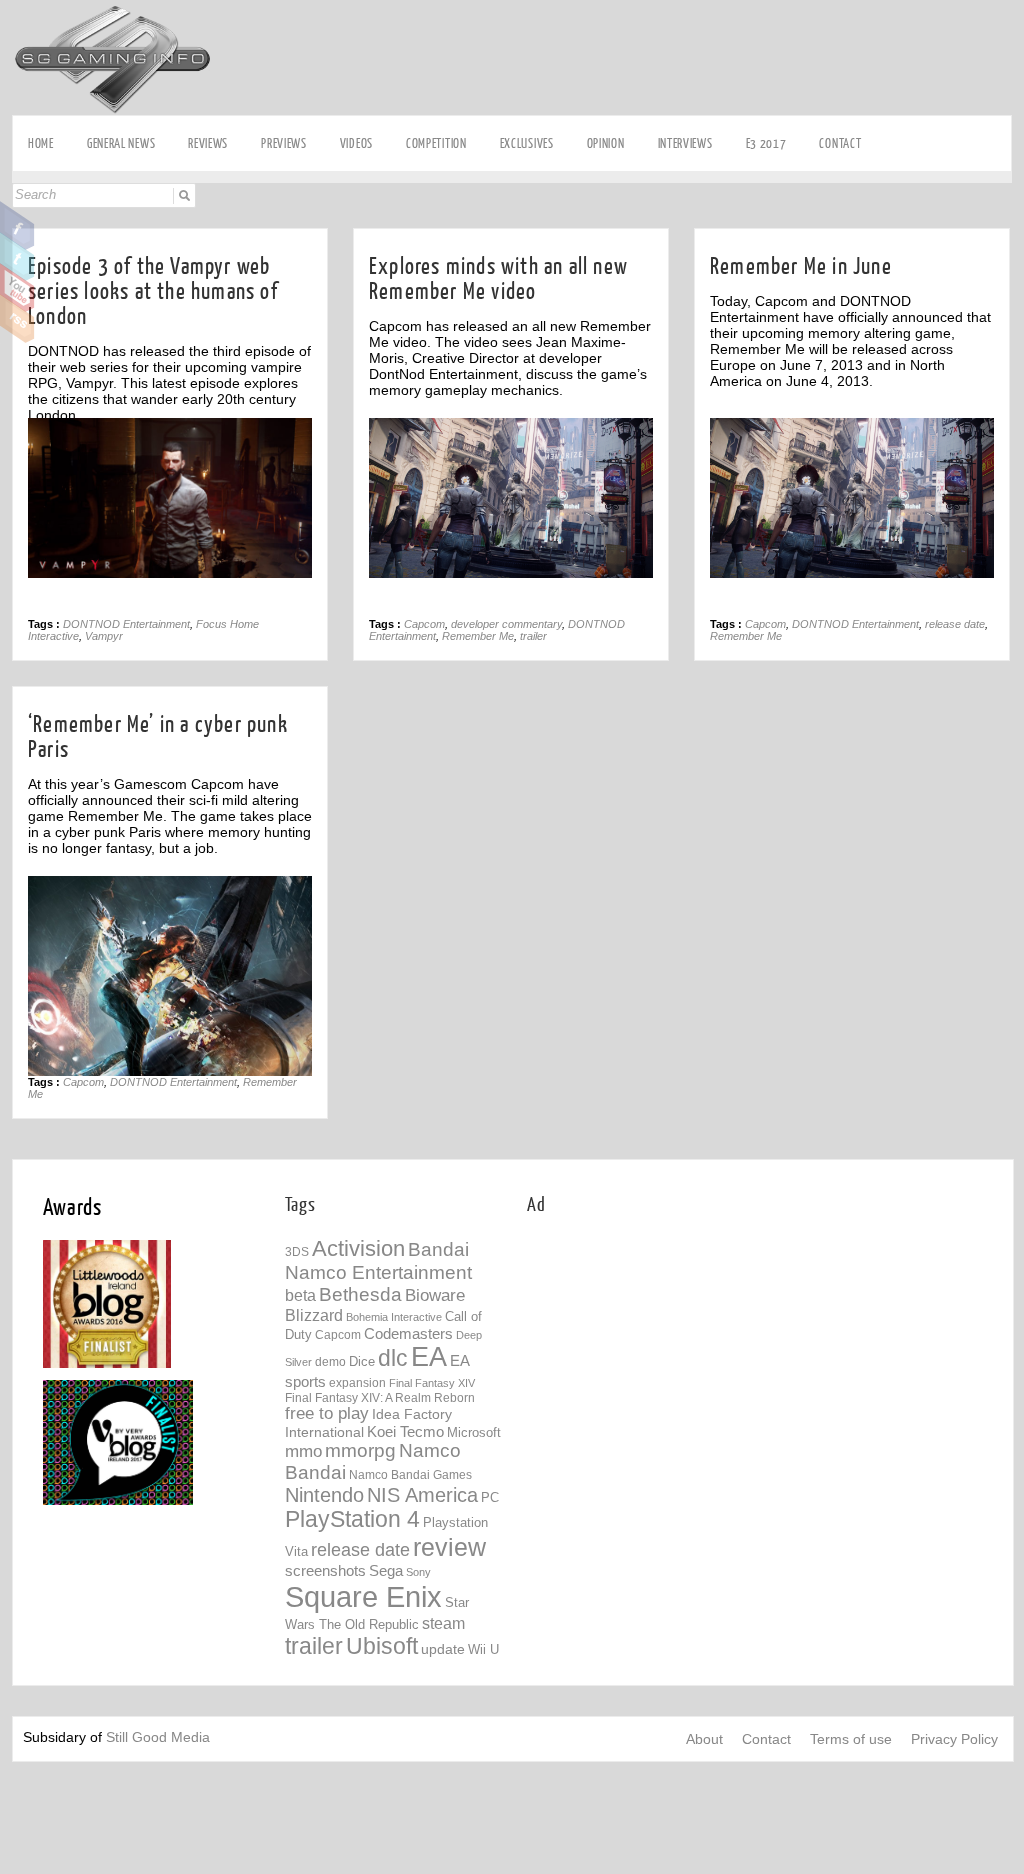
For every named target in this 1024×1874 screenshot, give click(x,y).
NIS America (422, 1495)
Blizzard (314, 1315)
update (443, 1649)
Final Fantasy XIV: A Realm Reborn (380, 1397)
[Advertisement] (695, 1376)
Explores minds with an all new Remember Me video (498, 279)
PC (490, 1497)
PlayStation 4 (352, 1519)
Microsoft (474, 1433)
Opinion (606, 143)
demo (330, 1361)
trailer (533, 636)
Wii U (483, 1649)
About (704, 1739)
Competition (436, 143)
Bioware (435, 1295)
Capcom (424, 624)
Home (41, 143)
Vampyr (104, 636)
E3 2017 (766, 143)
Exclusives (527, 143)
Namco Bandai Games (410, 1475)
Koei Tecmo (405, 1432)
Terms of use (851, 1739)
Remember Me (478, 636)
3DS (297, 1252)
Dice (362, 1361)
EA (429, 1357)
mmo (303, 1451)
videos (356, 143)
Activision (358, 1248)
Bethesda (360, 1294)
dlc (393, 1358)
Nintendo (324, 1495)
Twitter (17, 257)
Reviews (208, 143)
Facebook (17, 226)
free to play (327, 1413)
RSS (17, 319)
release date (955, 624)
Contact (840, 143)
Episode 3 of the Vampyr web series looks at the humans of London (153, 291)
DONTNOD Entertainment (126, 624)
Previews (284, 143)
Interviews (685, 143)
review (449, 1547)
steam (443, 1623)
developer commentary (506, 624)
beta (300, 1295)
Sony (418, 1572)
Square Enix (363, 1596)
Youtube (17, 288)
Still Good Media (158, 1737)
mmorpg (360, 1450)
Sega (386, 1570)
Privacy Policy (954, 1739)
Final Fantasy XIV (432, 1383)
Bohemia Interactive (394, 1317)
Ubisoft (382, 1646)
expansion (357, 1383)
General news (121, 143)
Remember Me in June (801, 266)
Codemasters (408, 1333)
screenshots (325, 1570)
